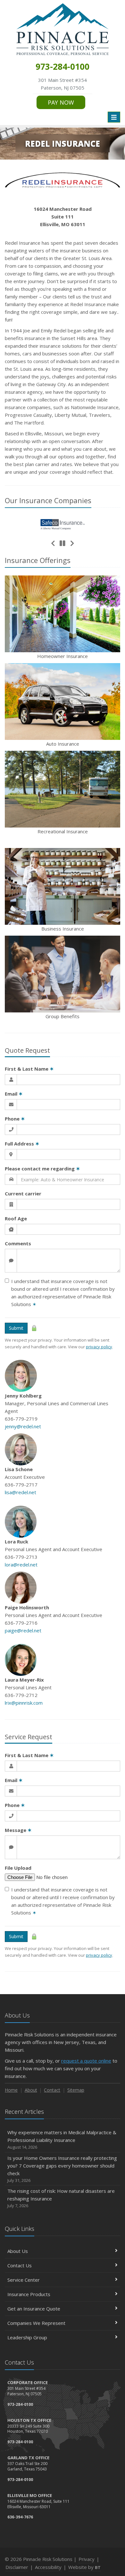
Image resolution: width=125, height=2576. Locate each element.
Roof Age (16, 1218)
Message (18, 1830)
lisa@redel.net (21, 1492)
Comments (18, 1243)
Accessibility (48, 2567)
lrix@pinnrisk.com (24, 1703)
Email (14, 1094)
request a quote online (86, 2061)
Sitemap (76, 2090)
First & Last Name (29, 1069)
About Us (18, 2251)
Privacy (87, 2559)
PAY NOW (61, 102)
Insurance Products (29, 2294)
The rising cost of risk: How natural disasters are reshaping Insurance (61, 2198)
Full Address (22, 1144)
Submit (16, 1328)
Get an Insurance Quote (34, 2309)
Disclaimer (17, 2567)
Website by (84, 2567)
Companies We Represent (36, 2323)
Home (11, 2090)
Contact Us (20, 2265)
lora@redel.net (21, 1565)
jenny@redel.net (23, 1426)
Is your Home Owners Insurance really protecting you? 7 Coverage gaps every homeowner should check (62, 2169)
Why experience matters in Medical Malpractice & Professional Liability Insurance (62, 2140)
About (31, 2090)
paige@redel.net (23, 1630)
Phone (15, 1119)
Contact (52, 2090)
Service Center (24, 2280)
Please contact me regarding (42, 1169)
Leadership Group (27, 2337)
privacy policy (99, 1347)
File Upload (18, 1868)
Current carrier (23, 1193)
